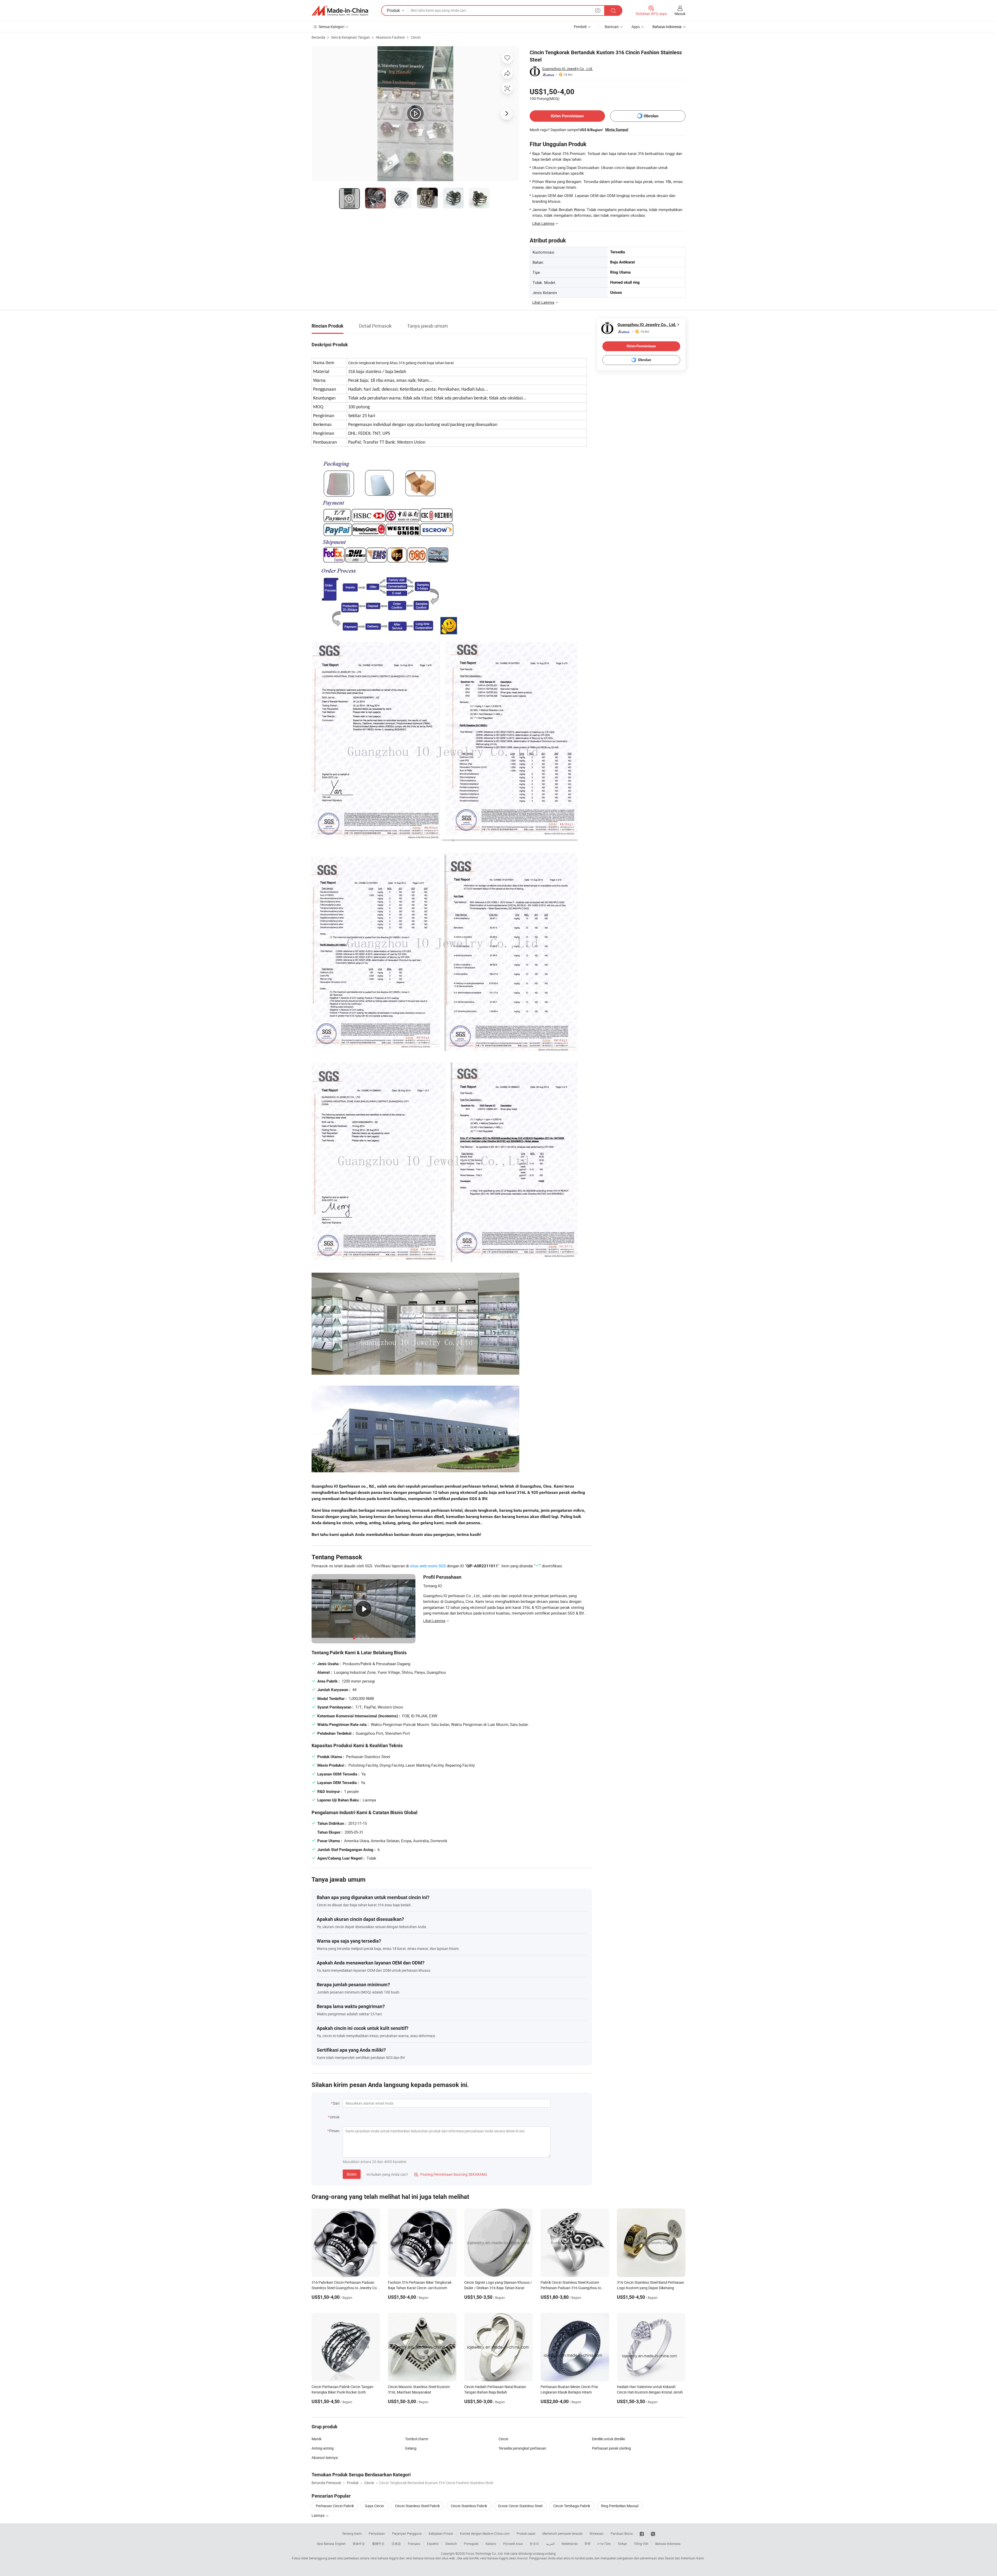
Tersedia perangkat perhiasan (522, 2448)
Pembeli (580, 27)
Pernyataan (377, 2533)
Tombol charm (417, 2439)
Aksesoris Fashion (390, 37)
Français (414, 2544)
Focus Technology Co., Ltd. (484, 2553)
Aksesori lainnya (325, 2458)
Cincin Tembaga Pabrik (572, 2506)
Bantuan (612, 27)
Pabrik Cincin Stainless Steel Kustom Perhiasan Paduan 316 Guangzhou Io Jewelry (571, 2288)
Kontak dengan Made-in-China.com (485, 2533)
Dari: (336, 2103)
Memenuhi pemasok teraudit (563, 2533)
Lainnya (318, 2515)
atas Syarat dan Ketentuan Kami (681, 2558)
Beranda (318, 37)
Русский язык (513, 2544)
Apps (636, 27)
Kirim (352, 2174)
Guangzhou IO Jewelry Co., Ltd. (568, 69)
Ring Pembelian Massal (620, 2506)
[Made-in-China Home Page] (340, 11)
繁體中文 (378, 2544)
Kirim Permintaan (567, 116)
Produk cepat (526, 2533)
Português (471, 2544)
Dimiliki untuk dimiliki (608, 2439)
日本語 (396, 2544)
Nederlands (570, 2544)
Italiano (491, 2544)
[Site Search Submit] (613, 11)
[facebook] (642, 2533)
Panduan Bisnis (622, 2533)
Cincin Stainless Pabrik (469, 2506)
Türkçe (622, 2544)
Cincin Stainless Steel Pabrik (417, 2506)
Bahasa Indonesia (668, 2544)
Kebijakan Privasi (441, 2533)
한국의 (534, 2544)
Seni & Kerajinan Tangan (351, 37)
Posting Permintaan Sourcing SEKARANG (451, 2174)
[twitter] (653, 2533)
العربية (550, 2544)
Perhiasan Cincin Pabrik (335, 2506)
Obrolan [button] (651, 116)
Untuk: (335, 2117)
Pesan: (335, 2131)
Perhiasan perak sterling (611, 2448)
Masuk (680, 14)
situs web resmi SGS (428, 1566)
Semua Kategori (331, 27)
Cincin (416, 37)
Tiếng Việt (641, 2544)
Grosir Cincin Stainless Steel (520, 2506)
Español (433, 2544)
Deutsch (451, 2544)
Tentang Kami (352, 2533)
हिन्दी (588, 2544)
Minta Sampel (617, 130)
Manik (316, 2439)
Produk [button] (393, 10)
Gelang (411, 2448)
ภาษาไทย (604, 2544)
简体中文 (359, 2544)
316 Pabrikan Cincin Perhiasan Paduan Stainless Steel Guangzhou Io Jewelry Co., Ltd (345, 2288)
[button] (598, 10)
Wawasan (597, 2533)
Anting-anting (323, 2448)
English (340, 2544)
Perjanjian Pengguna (407, 2533)
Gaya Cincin (374, 2506)
